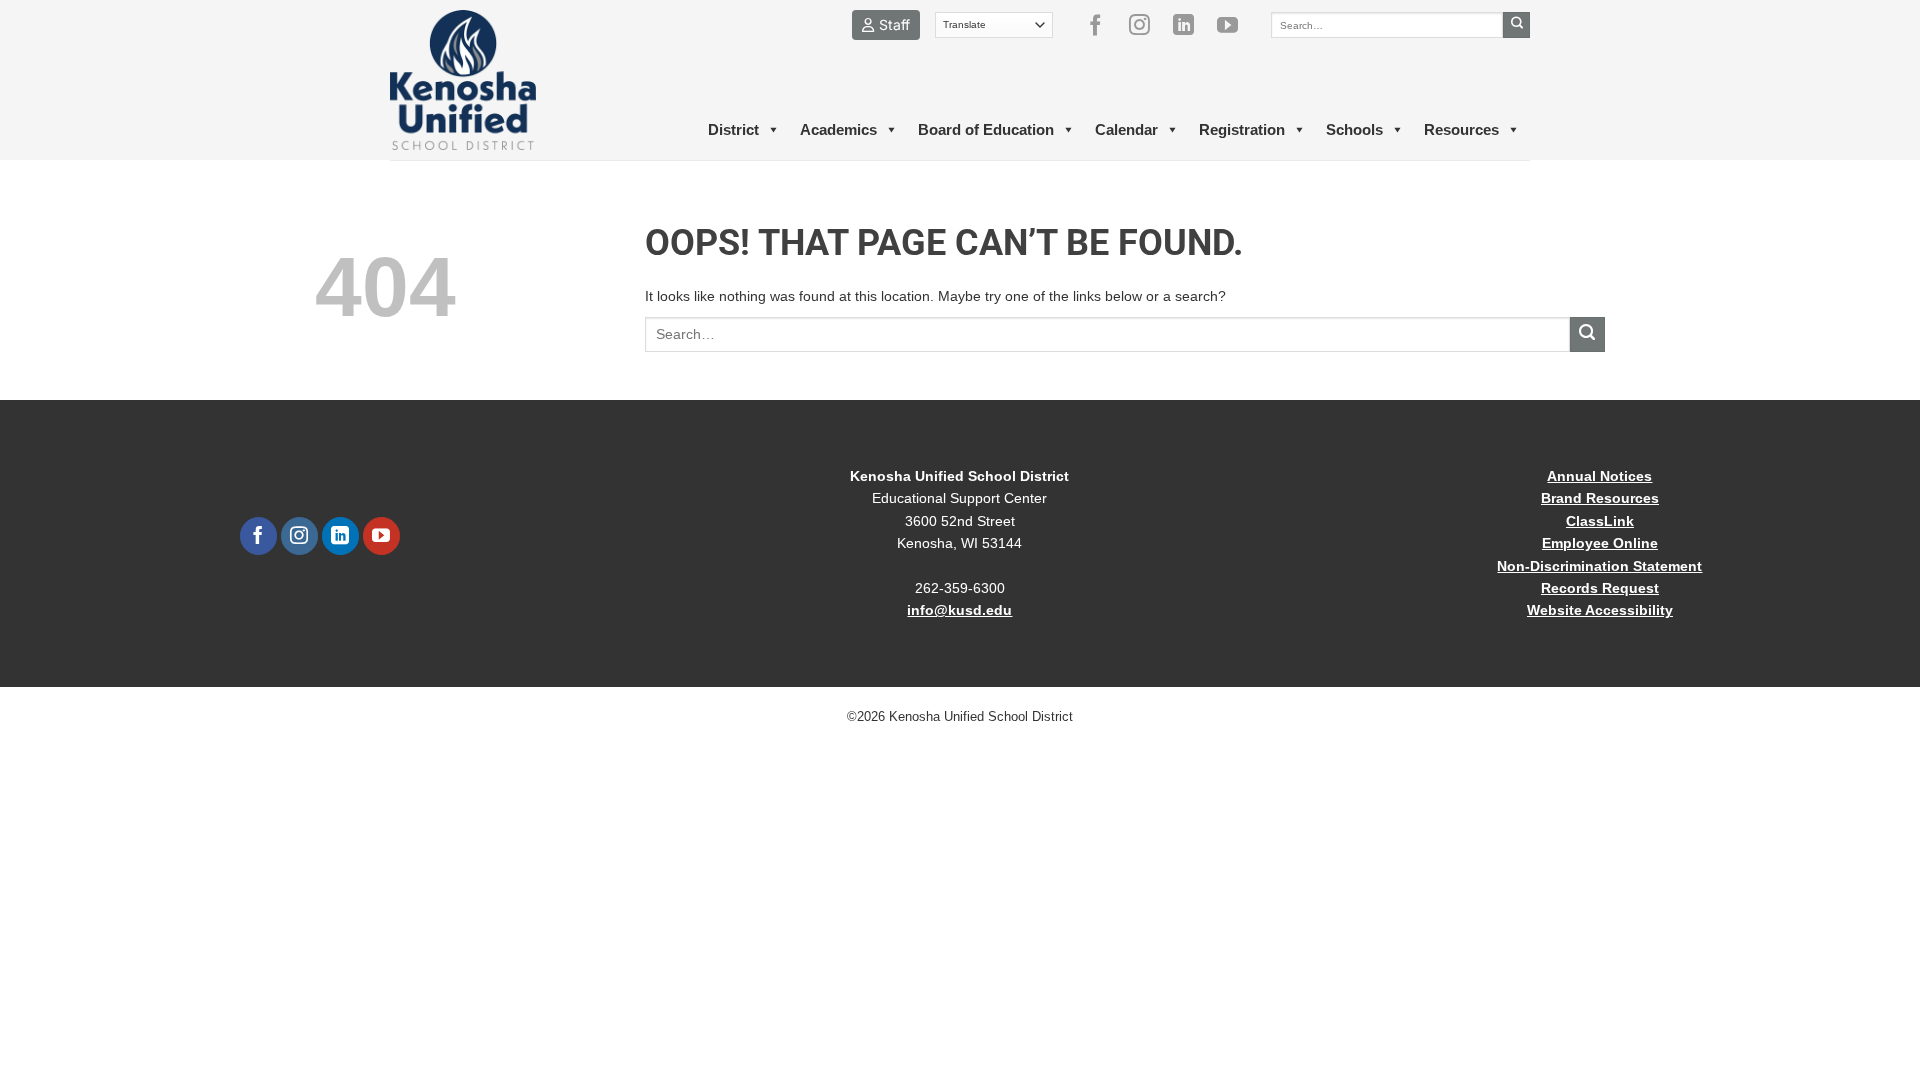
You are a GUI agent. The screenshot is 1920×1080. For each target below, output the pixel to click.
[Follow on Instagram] (1147, 25)
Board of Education (986, 129)
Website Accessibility (1600, 610)
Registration (1242, 129)
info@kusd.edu (959, 610)
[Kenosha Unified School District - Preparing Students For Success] (480, 80)
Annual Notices (1599, 476)
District (733, 129)
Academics (838, 129)
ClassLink (1600, 521)
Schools (1354, 129)
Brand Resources (1600, 498)
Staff (894, 24)
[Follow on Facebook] (1103, 25)
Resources (1461, 129)
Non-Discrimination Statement (1599, 566)
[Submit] (1516, 25)
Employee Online (1600, 543)
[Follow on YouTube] (1235, 25)
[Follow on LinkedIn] (1191, 25)
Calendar (1126, 129)
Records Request (1600, 588)
